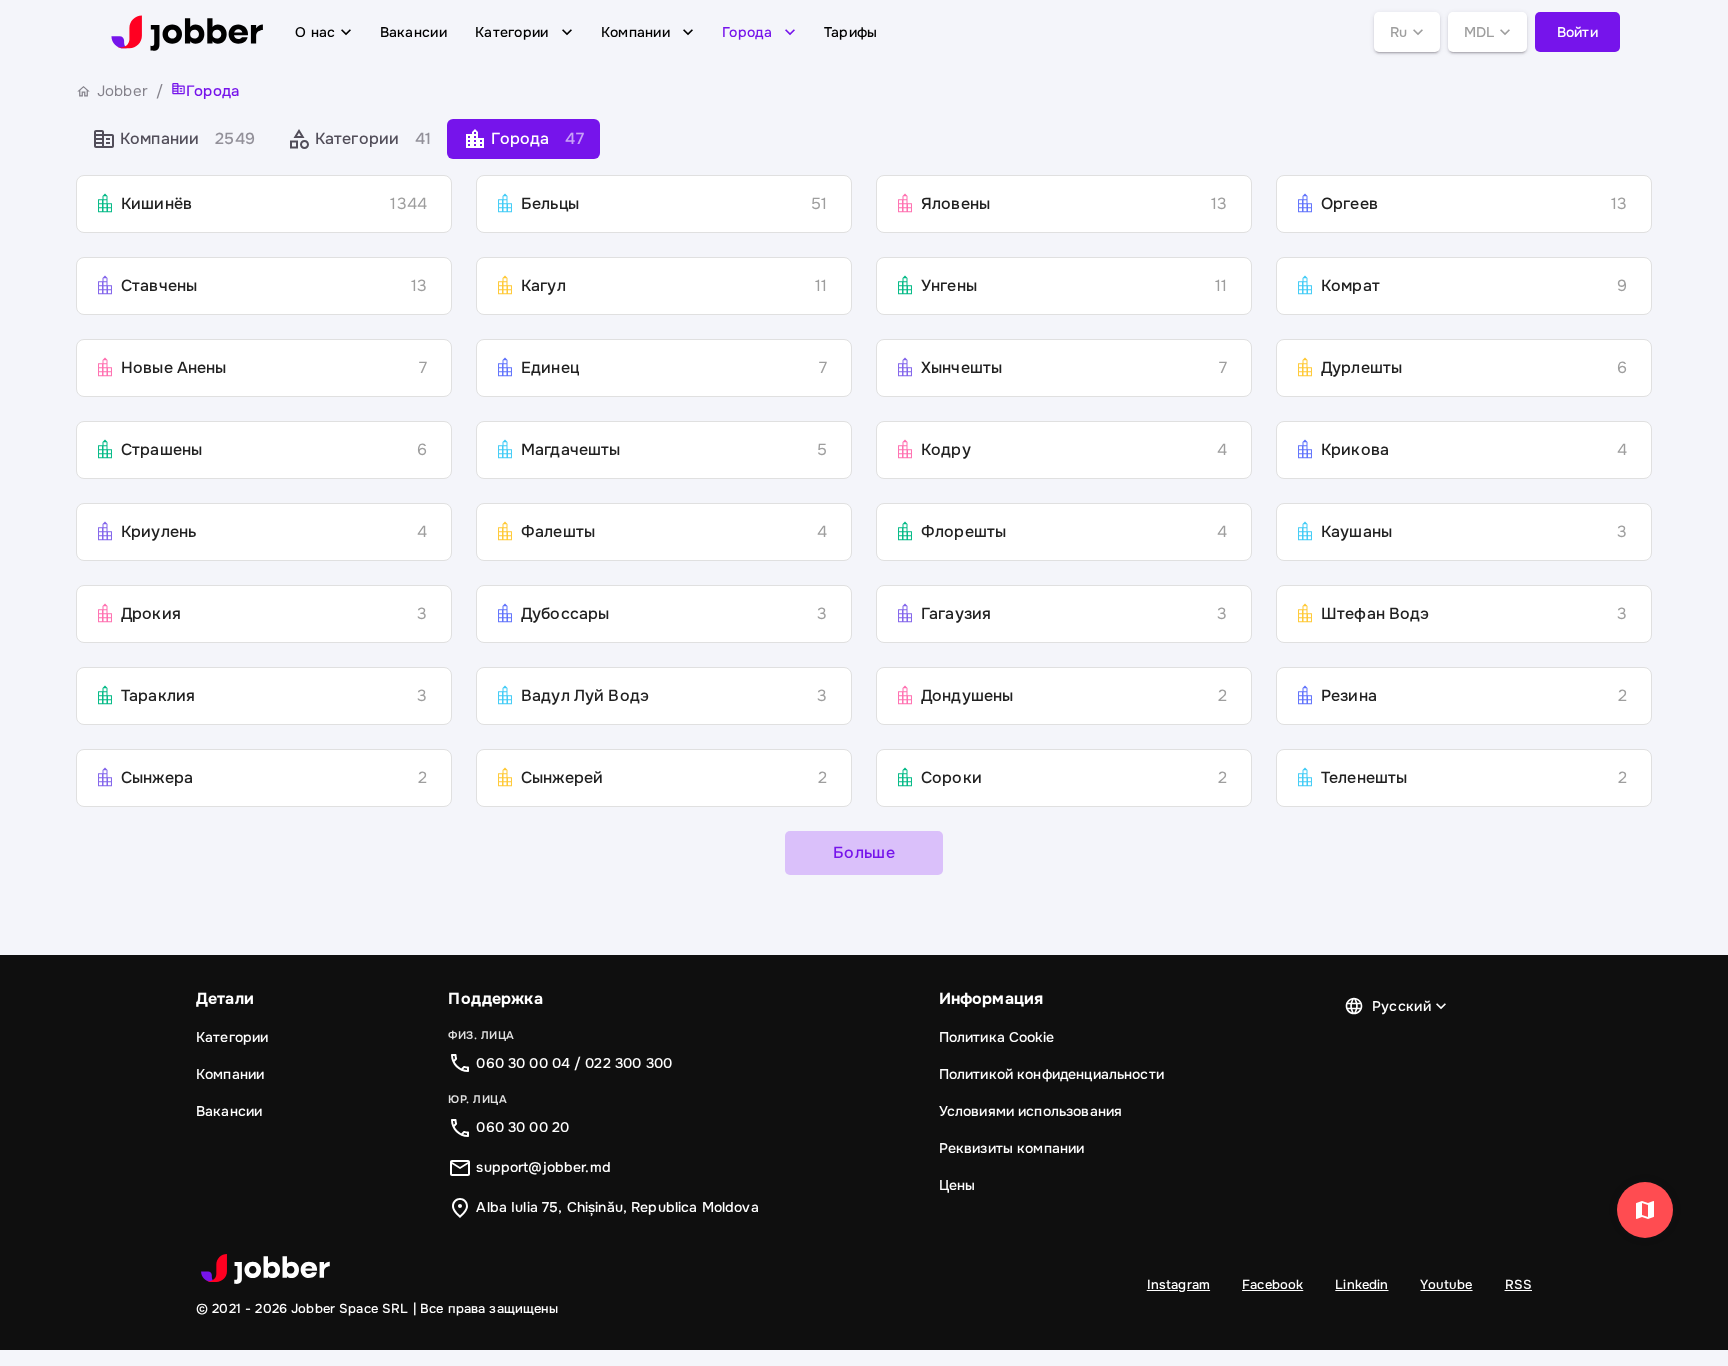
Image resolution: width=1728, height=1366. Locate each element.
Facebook (1272, 1284)
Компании (635, 32)
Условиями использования (1030, 1111)
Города (747, 32)
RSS (1518, 1284)
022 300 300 (628, 1063)
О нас (315, 32)
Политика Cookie (996, 1037)
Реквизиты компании (1012, 1148)
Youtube (1446, 1284)
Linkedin (1361, 1284)
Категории (512, 32)
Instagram (1178, 1284)
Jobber (122, 91)
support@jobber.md (543, 1167)
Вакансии (413, 32)
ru (1399, 32)
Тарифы (851, 32)
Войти (1578, 32)
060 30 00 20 (522, 1127)
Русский (1401, 1006)
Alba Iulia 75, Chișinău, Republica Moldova (617, 1207)
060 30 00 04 (523, 1063)
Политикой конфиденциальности (1051, 1074)
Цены (957, 1185)
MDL (1479, 32)
